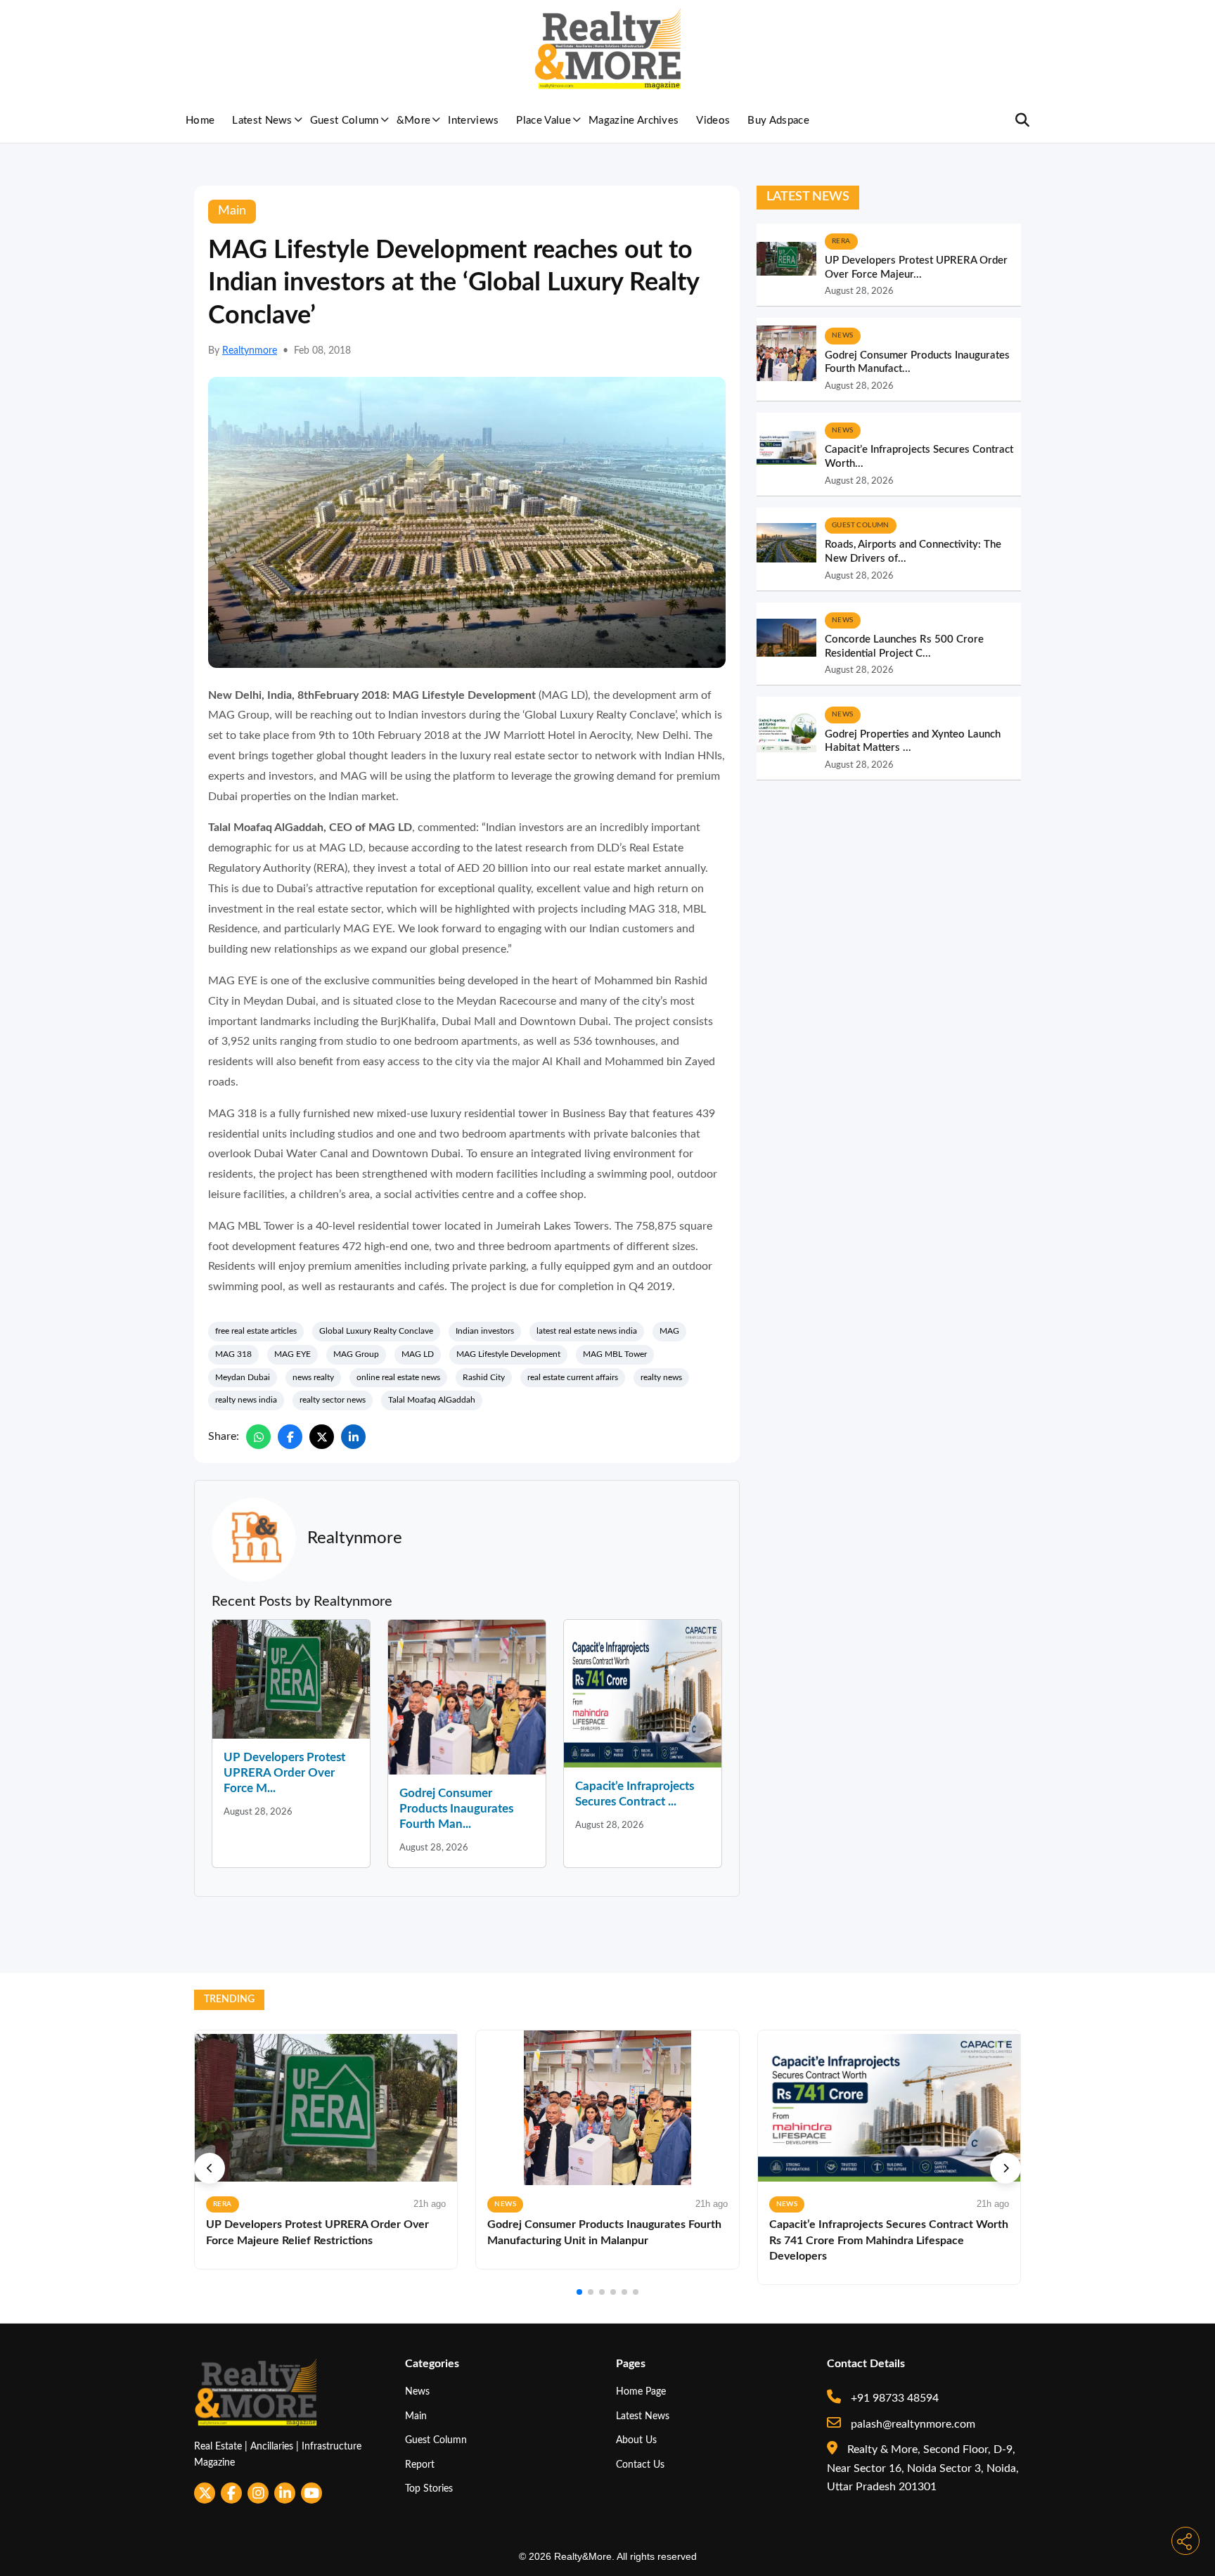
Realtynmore (250, 351)
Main (416, 2416)
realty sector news (333, 1400)
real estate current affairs (573, 1377)
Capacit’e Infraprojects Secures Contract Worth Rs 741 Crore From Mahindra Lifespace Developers (889, 2240)
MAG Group (356, 1354)
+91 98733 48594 (893, 2398)
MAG (669, 1331)
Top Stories (429, 2488)
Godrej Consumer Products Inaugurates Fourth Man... (456, 1809)
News (417, 2391)
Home (200, 121)
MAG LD (418, 1354)
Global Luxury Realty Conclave (376, 1331)
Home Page (641, 2391)
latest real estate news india (587, 1331)
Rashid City (484, 1377)
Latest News (262, 121)
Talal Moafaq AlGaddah (432, 1400)
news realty (313, 1377)
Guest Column (345, 121)
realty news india (246, 1400)
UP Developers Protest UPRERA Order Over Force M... (284, 1773)
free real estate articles (256, 1331)
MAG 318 (233, 1354)
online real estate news (398, 1377)
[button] (210, 2168)
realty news (661, 1377)
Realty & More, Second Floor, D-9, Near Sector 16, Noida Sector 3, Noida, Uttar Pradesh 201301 (923, 2468)
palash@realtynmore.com (912, 2424)
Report (420, 2465)
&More (414, 121)
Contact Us (640, 2465)
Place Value (544, 121)
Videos (713, 121)
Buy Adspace (778, 121)
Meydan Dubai (243, 1377)
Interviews (473, 121)
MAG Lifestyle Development (508, 1354)
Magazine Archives (634, 121)
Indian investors (485, 1331)
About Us (636, 2440)
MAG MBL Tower (615, 1354)
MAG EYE (292, 1354)
